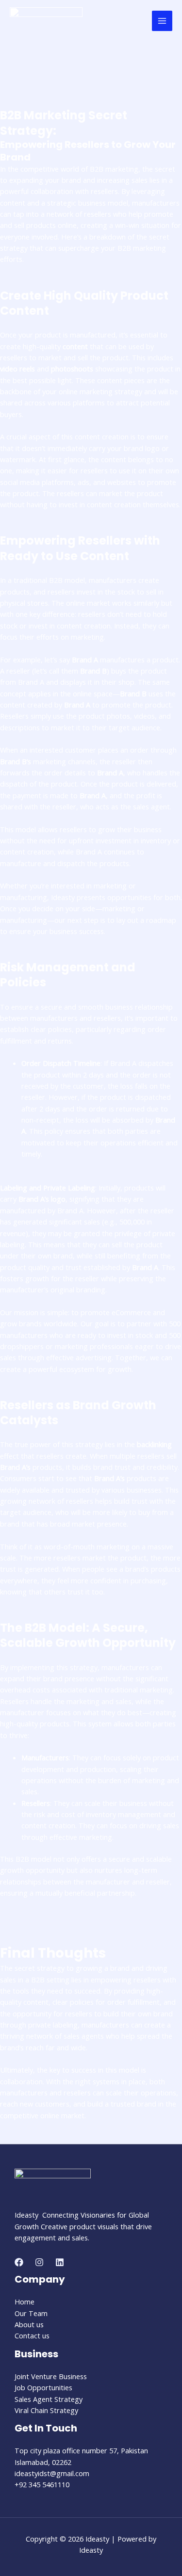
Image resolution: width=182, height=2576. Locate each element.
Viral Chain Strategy (46, 2410)
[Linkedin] (60, 2262)
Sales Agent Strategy (49, 2399)
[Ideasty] (46, 21)
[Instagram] (39, 2262)
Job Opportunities (43, 2387)
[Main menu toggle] (162, 21)
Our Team (31, 2313)
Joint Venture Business (51, 2376)
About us (29, 2324)
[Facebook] (19, 2262)
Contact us (32, 2335)
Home (25, 2302)
